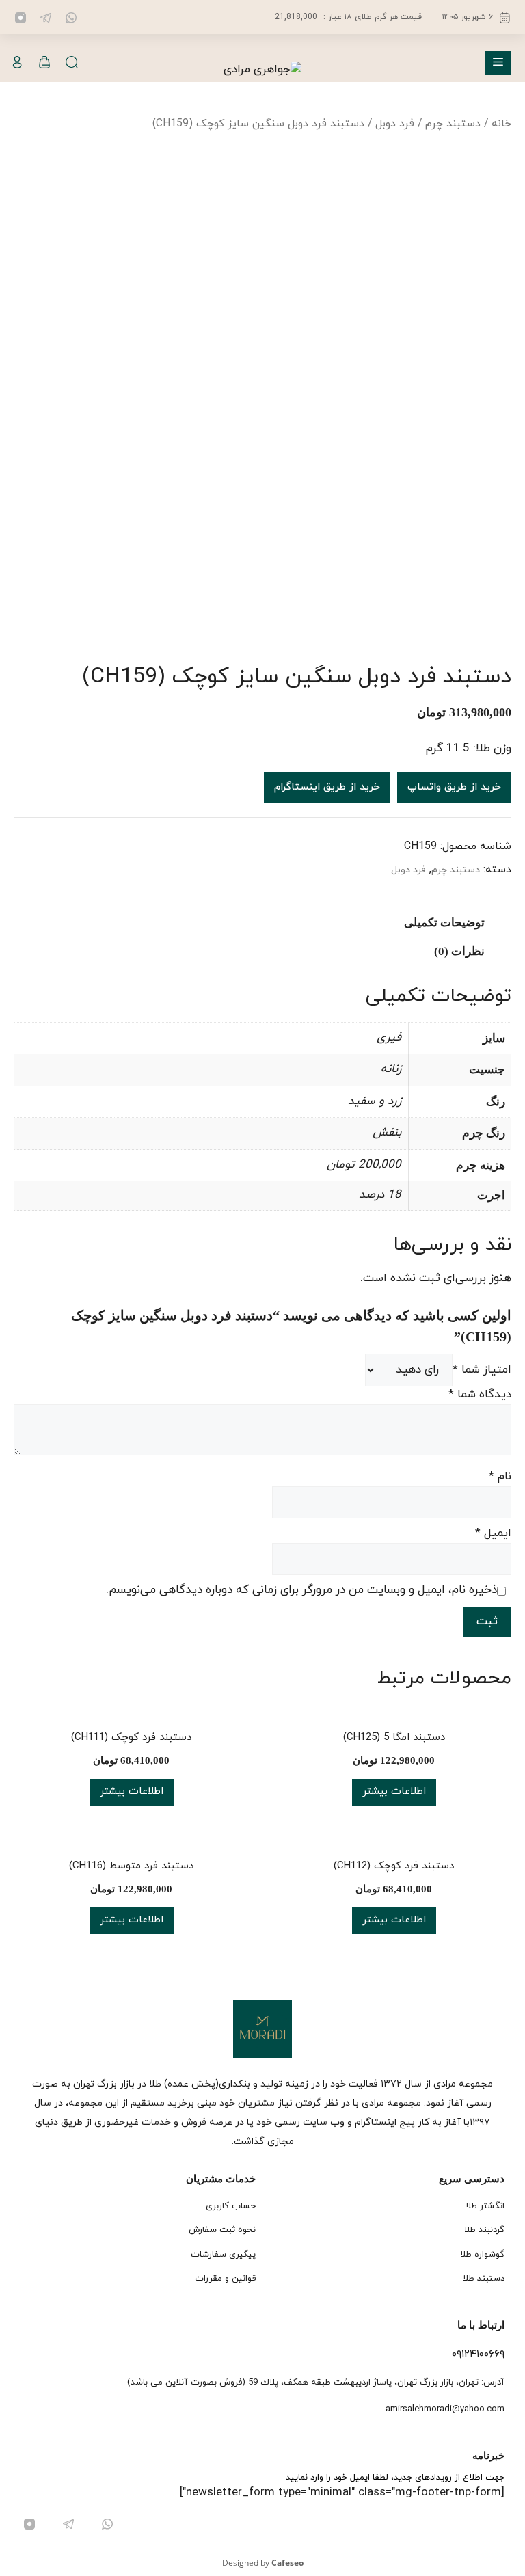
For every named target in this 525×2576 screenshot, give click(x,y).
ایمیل (493, 1533)
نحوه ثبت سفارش (222, 2230)
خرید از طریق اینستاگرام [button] (327, 787)
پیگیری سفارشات (223, 2255)
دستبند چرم (453, 124)
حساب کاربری (231, 2206)
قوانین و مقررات (225, 2279)
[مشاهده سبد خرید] (44, 63)
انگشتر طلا (485, 2206)
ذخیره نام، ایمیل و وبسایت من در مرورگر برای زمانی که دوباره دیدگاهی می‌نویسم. (301, 1590)
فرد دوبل (395, 124)
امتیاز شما (482, 1370)
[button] (72, 63)
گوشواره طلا (482, 2255)
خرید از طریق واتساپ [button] (454, 787)
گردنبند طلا (484, 2230)
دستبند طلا (484, 2279)
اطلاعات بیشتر (394, 1792)
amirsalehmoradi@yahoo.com (445, 2409)
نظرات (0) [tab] (459, 951)
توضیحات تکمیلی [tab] (444, 923)
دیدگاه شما (480, 1395)
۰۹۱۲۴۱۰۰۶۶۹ (478, 2354)
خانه (501, 124)
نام (500, 1477)
